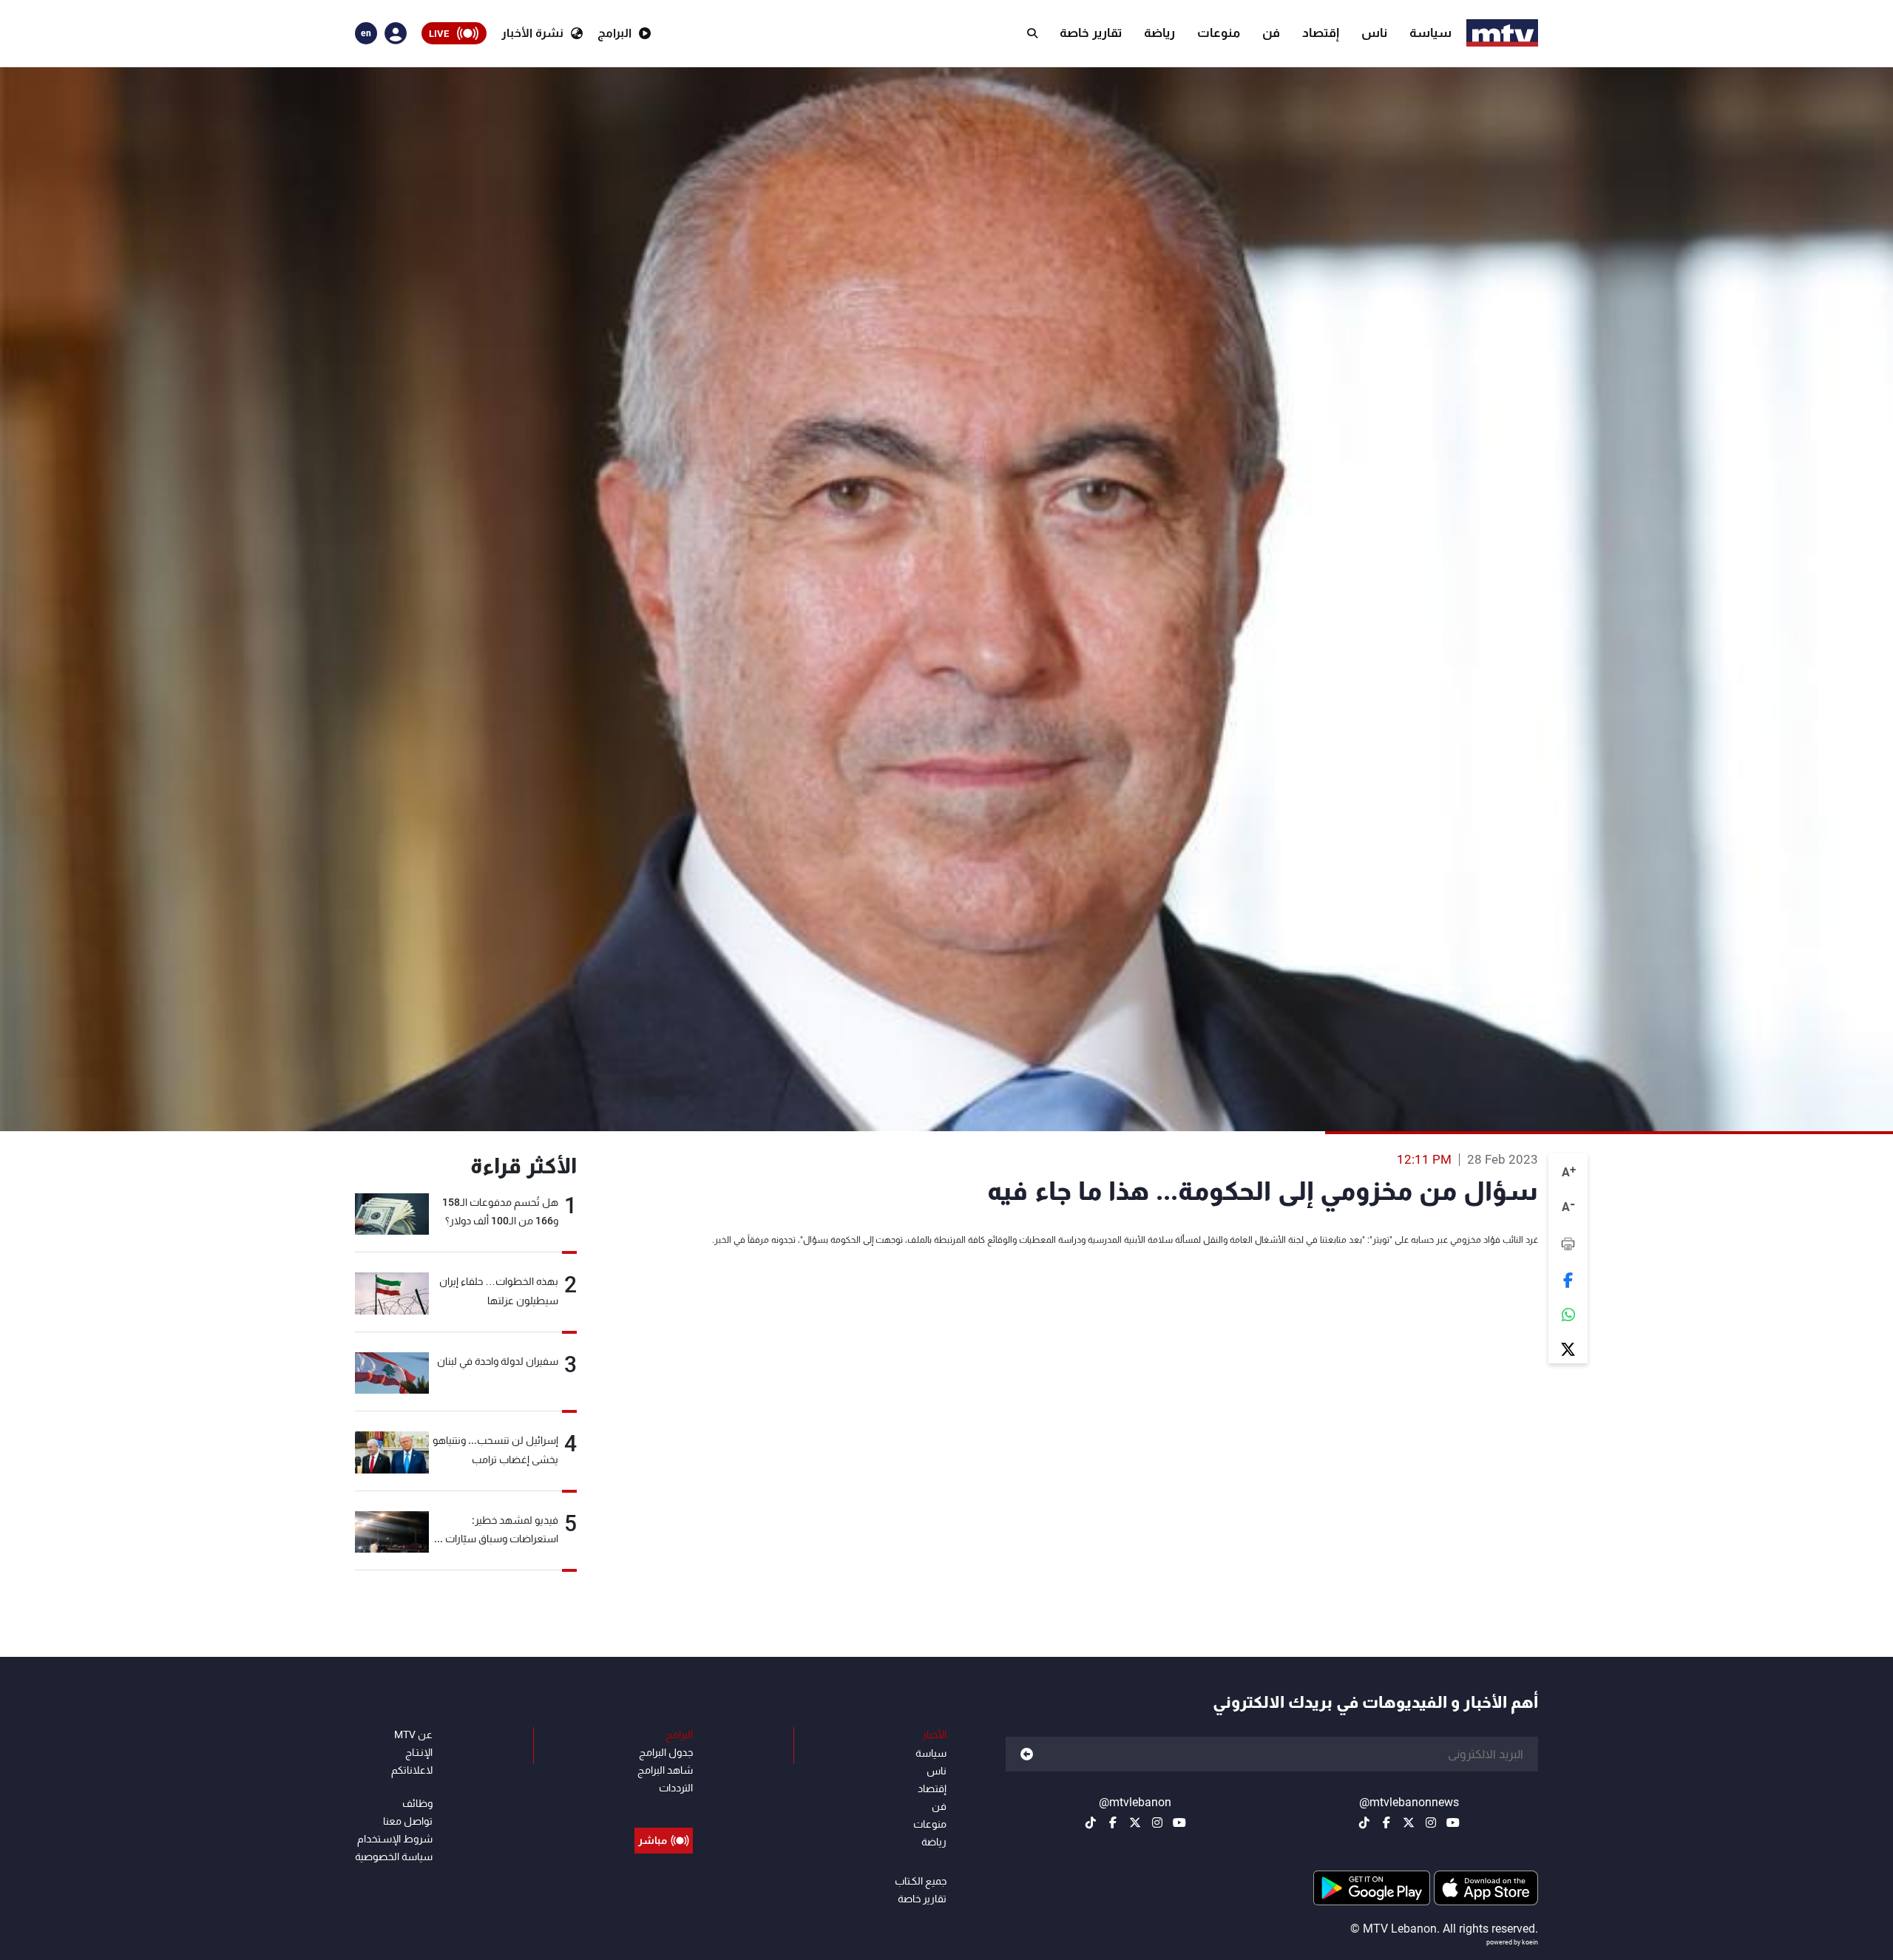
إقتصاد (1321, 33)
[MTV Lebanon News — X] (1409, 1822)
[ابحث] (1032, 33)
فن (1271, 33)
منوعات (1219, 33)
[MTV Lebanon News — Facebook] (1386, 1822)
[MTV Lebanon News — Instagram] (1431, 1822)
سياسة (1430, 33)
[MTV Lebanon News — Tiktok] (1364, 1822)
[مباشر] (664, 1807)
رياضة (1159, 33)
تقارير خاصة (1091, 33)
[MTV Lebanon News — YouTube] (1453, 1822)
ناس (1374, 33)
